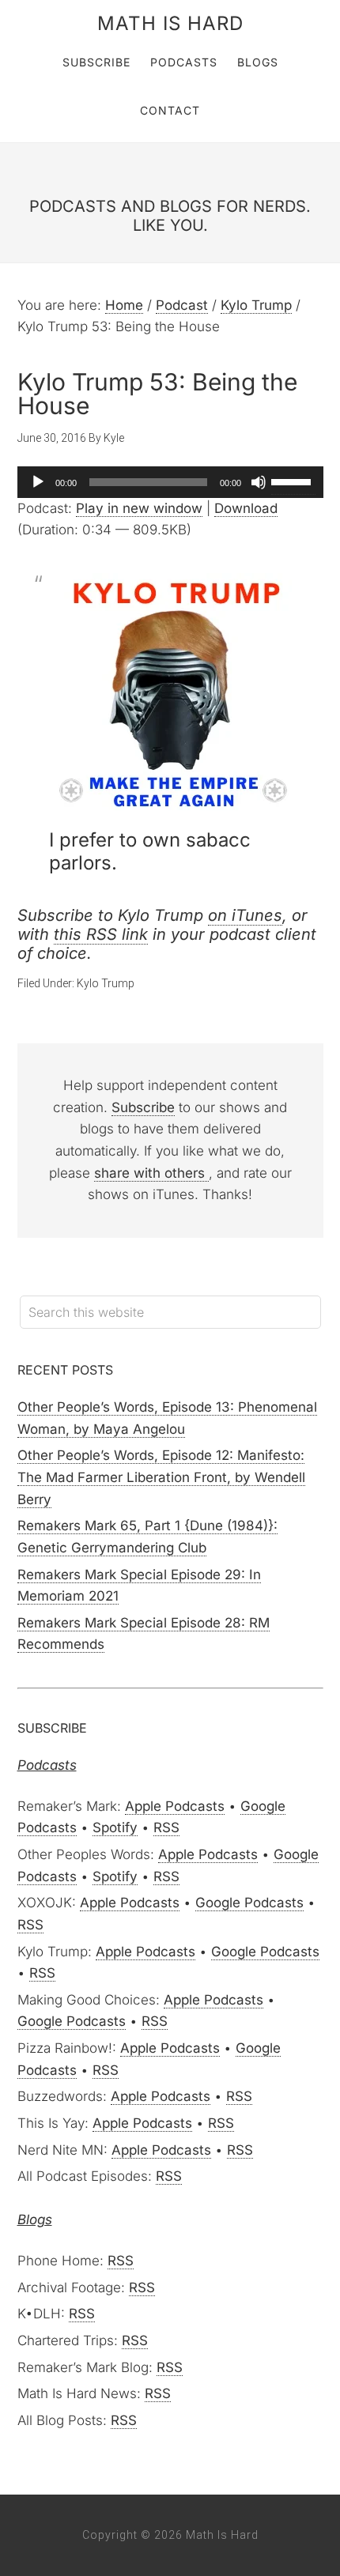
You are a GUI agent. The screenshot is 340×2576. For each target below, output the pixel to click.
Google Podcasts (249, 1903)
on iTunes (245, 915)
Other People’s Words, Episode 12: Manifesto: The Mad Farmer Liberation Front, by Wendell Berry (161, 1477)
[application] (170, 482)
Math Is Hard (170, 23)
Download (246, 508)
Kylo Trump (106, 983)
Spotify (115, 1827)
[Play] (38, 482)
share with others (151, 1173)
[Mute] (259, 482)
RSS (166, 1827)
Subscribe (143, 1107)
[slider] (293, 481)
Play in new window (139, 508)
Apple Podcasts (175, 1806)
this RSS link (101, 934)
